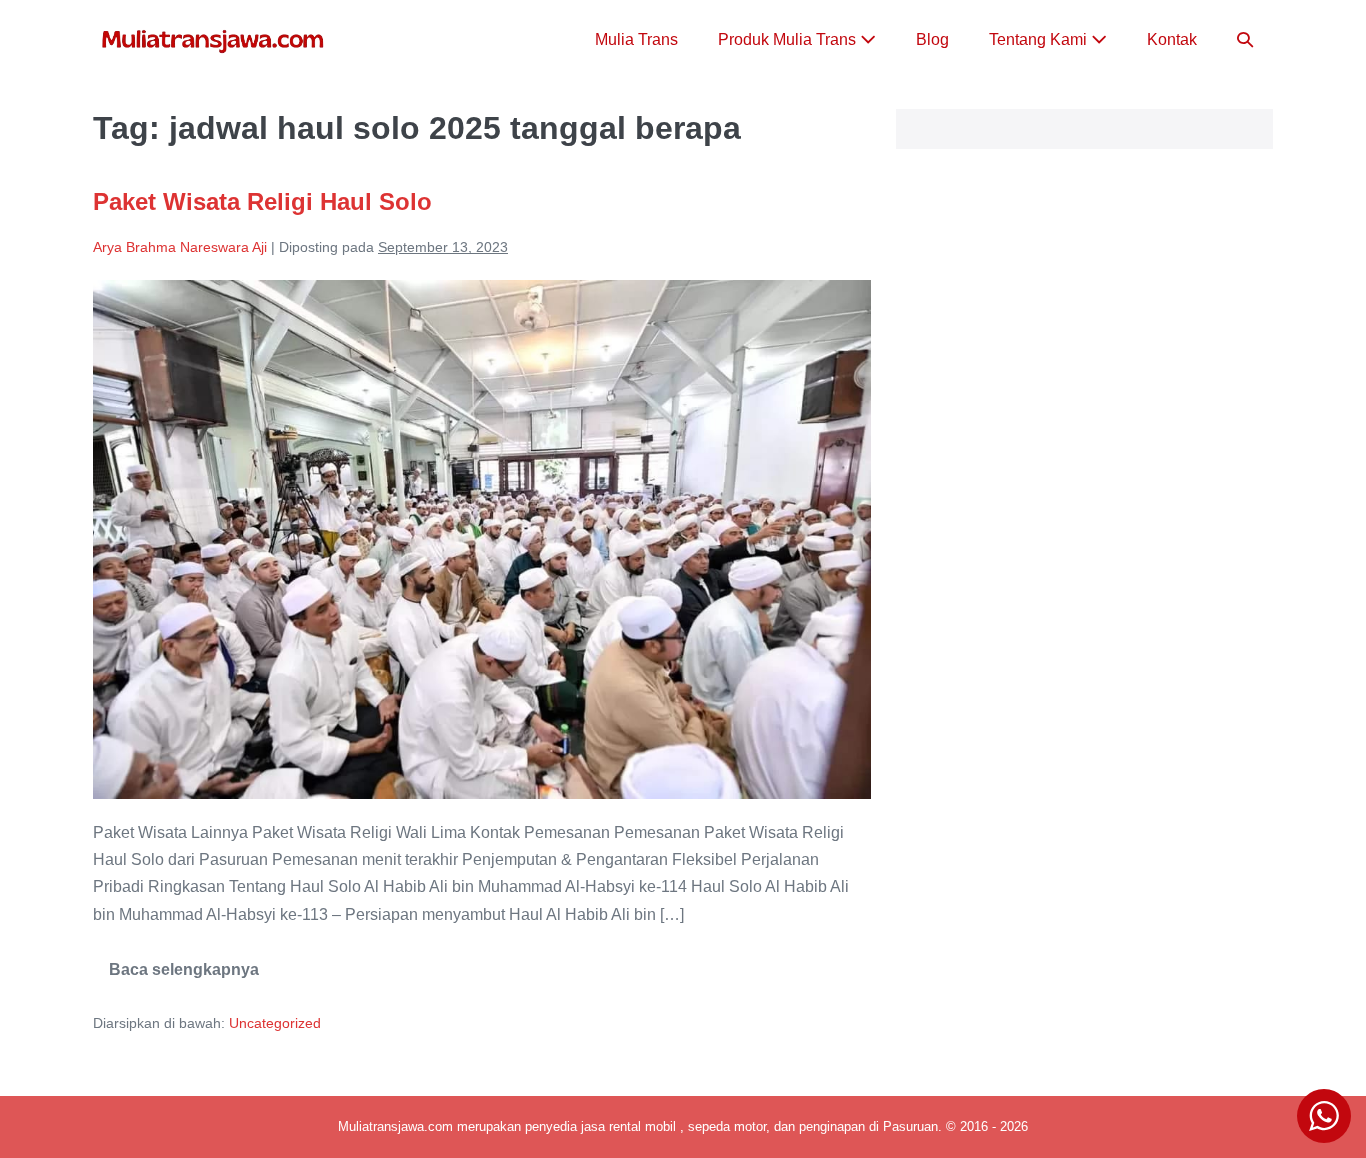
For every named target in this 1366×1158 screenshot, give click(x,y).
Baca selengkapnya (184, 976)
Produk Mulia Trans (789, 39)
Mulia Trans (636, 39)
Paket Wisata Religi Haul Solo (262, 201)
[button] (1245, 39)
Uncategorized (275, 1023)
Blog (932, 39)
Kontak (1172, 39)
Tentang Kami (1040, 39)
